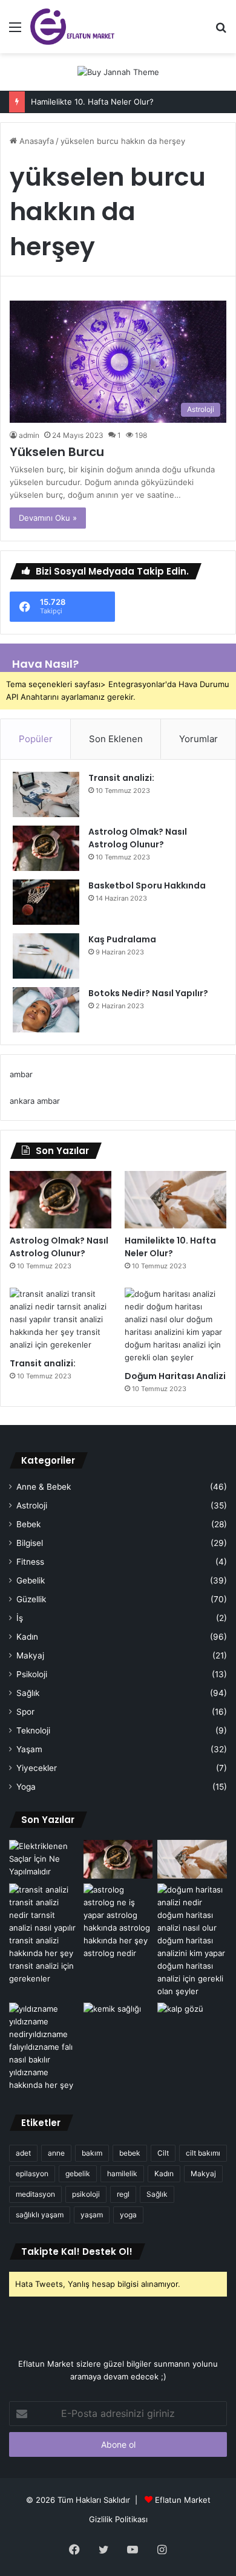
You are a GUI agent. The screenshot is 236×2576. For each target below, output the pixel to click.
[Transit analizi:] (46, 794)
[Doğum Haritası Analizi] (175, 1326)
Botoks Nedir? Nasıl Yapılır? (148, 993)
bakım (92, 2153)
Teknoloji (33, 1730)
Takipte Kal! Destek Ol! (77, 2252)
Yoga (26, 1787)
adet (23, 2153)
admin (29, 435)
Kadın (27, 1637)
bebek (130, 2153)
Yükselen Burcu (57, 452)
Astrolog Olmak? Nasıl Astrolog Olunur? (138, 838)
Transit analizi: (121, 778)
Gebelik (31, 1580)
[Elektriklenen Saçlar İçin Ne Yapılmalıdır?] (44, 1860)
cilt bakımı (203, 2153)
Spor (25, 1712)
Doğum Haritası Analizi (175, 1376)
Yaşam (29, 1749)
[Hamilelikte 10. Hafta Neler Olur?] (175, 1200)
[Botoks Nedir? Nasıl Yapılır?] (46, 1010)
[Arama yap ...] (221, 31)
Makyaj (30, 1655)
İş (20, 1618)
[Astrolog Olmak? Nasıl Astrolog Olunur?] (46, 848)
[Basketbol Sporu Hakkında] (46, 902)
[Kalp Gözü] (192, 2022)
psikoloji (86, 2194)
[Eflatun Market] (72, 27)
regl (123, 2194)
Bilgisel (30, 1543)
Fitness (30, 1562)
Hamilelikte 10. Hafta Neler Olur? (92, 102)
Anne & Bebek (44, 1487)
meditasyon (35, 2194)
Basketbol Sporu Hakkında (147, 885)
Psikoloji (32, 1674)
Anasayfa (35, 141)
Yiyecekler (37, 1768)
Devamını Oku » (48, 518)
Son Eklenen (116, 739)
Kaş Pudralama (122, 939)
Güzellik (31, 1599)
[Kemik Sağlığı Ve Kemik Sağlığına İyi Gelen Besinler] (118, 2022)
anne (56, 2153)
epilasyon (32, 2173)
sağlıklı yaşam (40, 2215)
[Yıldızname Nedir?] (44, 2047)
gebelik (78, 2173)
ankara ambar (35, 1101)
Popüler (36, 739)
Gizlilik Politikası (118, 2519)
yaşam (92, 2215)
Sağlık (28, 1693)
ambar (21, 1074)
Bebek (28, 1524)
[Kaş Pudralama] (46, 956)
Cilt (163, 2153)
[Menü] (15, 31)
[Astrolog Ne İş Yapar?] (118, 1922)
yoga (128, 2215)
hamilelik (122, 2173)
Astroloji (32, 1505)
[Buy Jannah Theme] (118, 71)
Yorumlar (198, 739)
